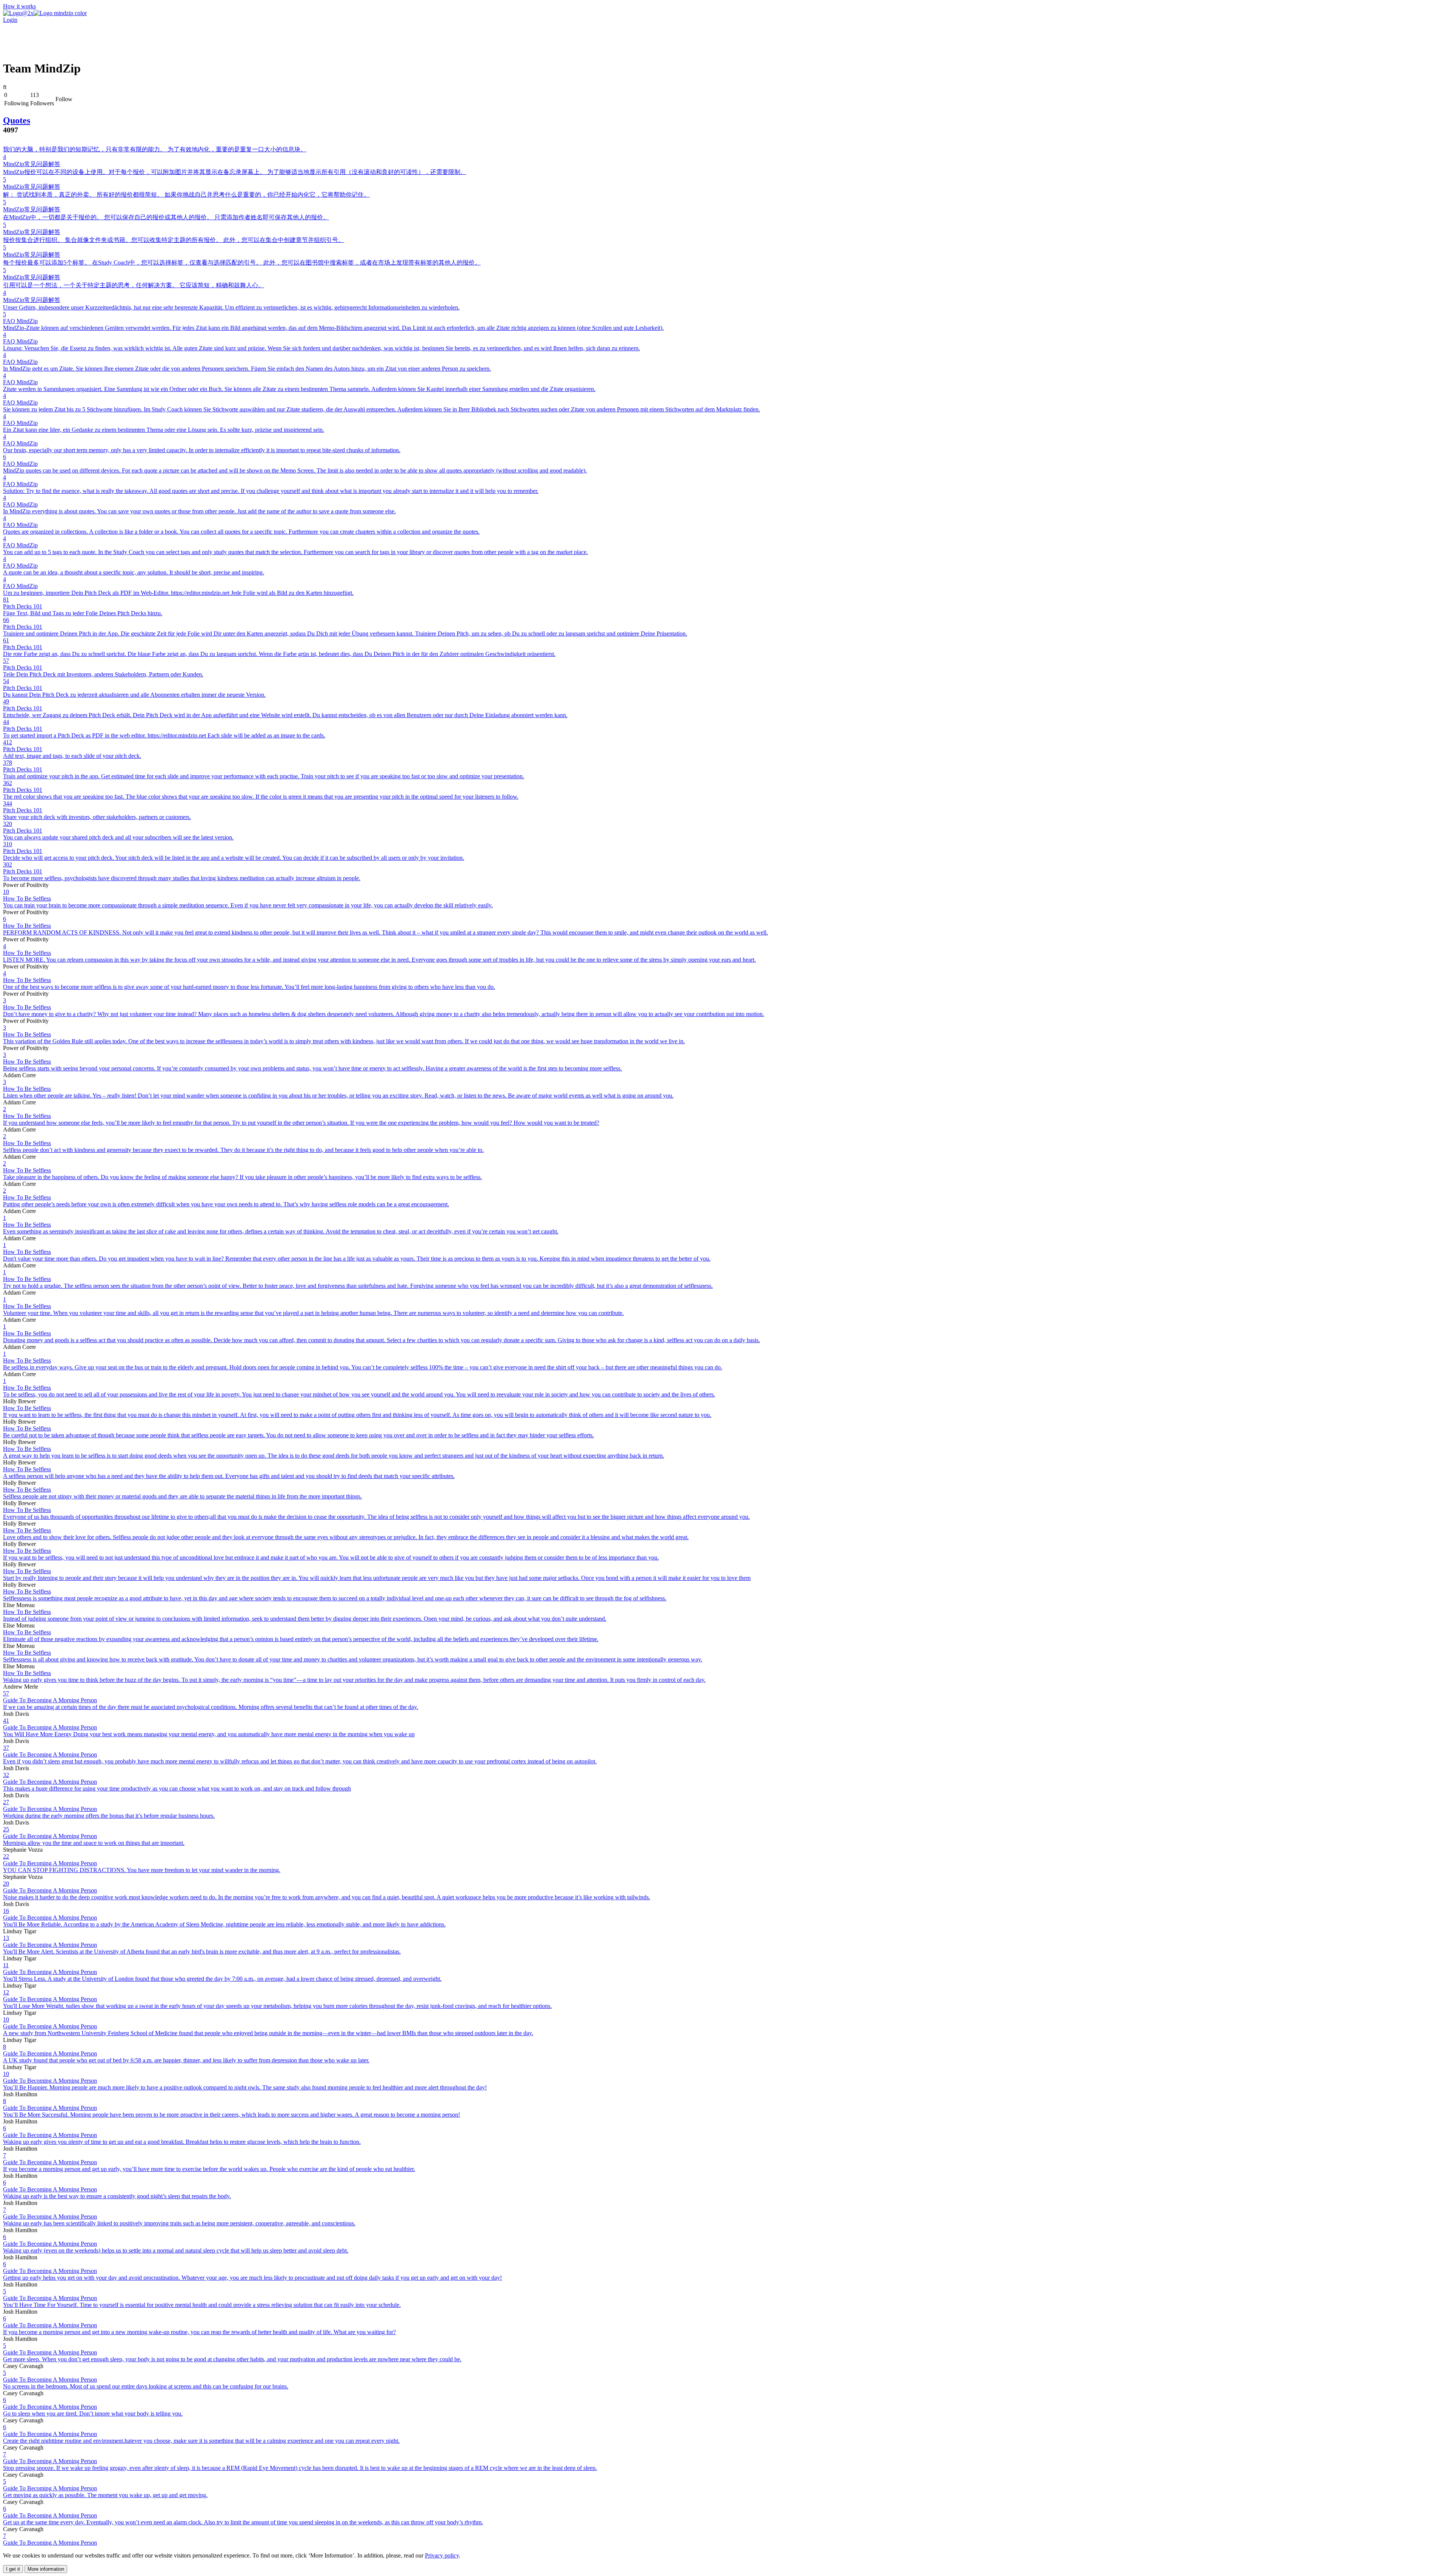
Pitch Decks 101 (23, 606)
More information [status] (46, 2569)
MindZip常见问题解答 (32, 164)
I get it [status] (13, 2569)
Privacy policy (442, 2555)
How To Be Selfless (27, 898)
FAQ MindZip (20, 321)
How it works (19, 6)
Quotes (17, 120)
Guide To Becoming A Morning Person (50, 1700)
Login (10, 20)
